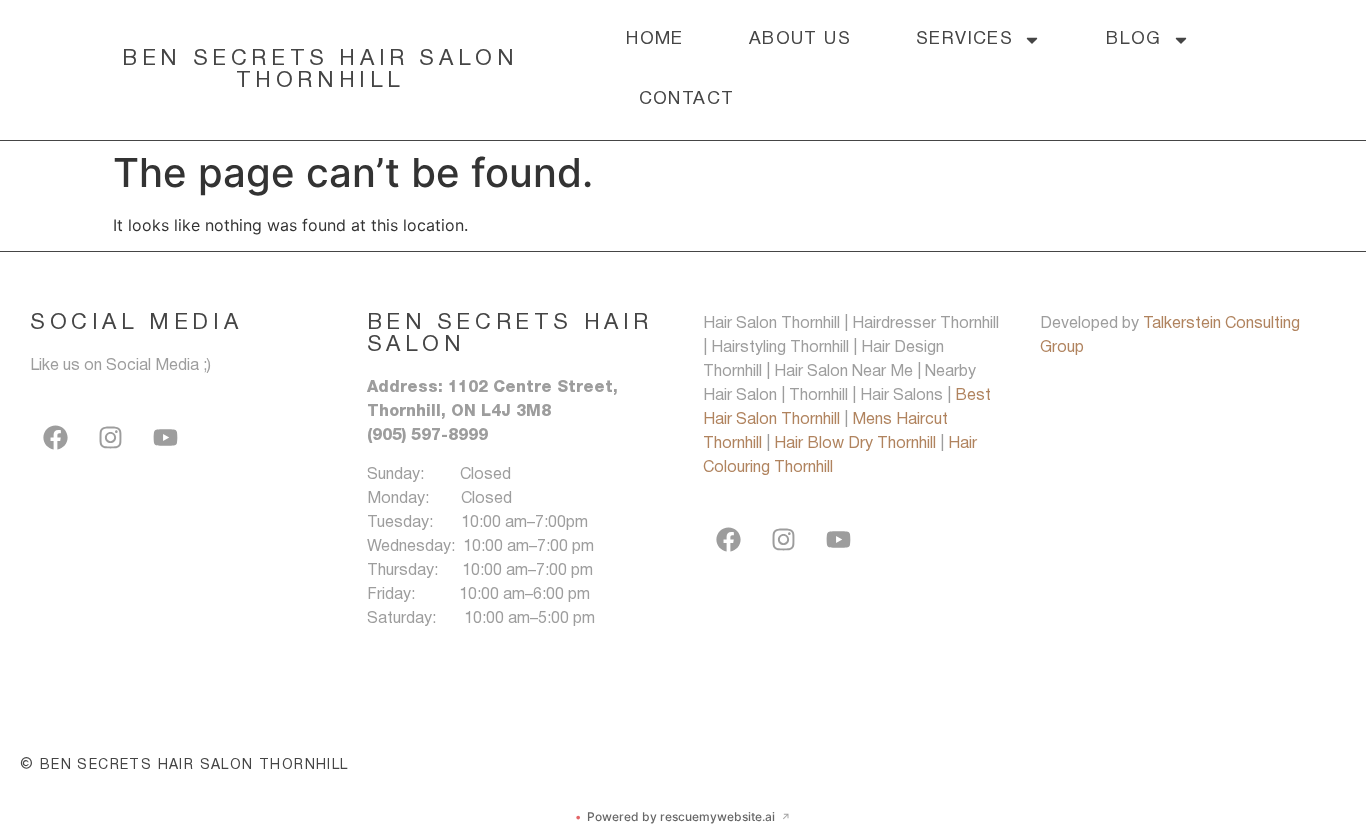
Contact (687, 99)
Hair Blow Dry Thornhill (857, 444)
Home (655, 39)
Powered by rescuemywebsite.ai (683, 816)
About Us (800, 39)
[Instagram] (110, 438)
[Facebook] (55, 438)
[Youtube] (165, 438)
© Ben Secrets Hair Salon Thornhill (184, 765)
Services (964, 39)
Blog (1134, 39)
